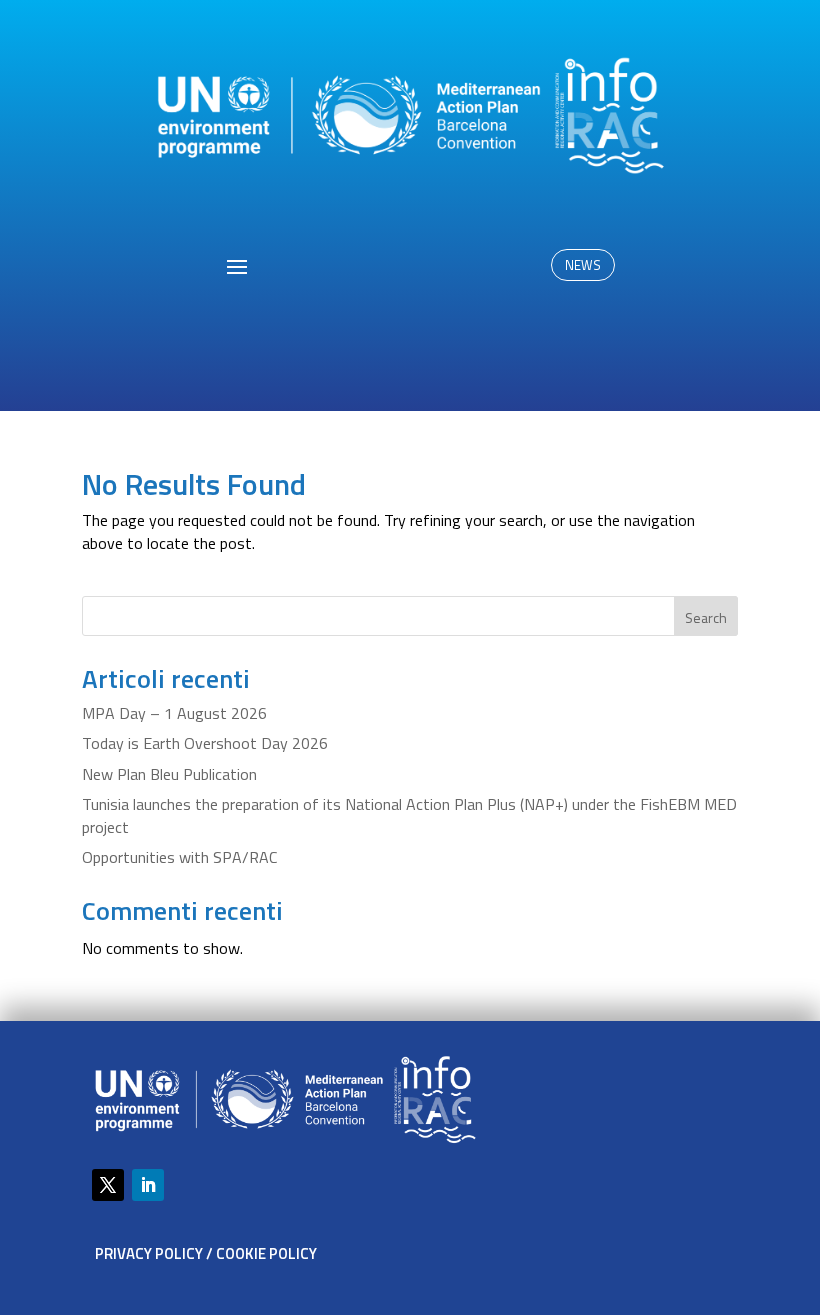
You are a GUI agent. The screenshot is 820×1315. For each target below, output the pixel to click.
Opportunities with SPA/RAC (179, 857)
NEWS (583, 265)
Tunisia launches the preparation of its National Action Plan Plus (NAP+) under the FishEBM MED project (409, 815)
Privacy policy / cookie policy (206, 1253)
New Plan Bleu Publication (169, 774)
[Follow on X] (108, 1185)
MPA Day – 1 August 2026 (174, 713)
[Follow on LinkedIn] (148, 1185)
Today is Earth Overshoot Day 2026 (205, 743)
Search (706, 617)
